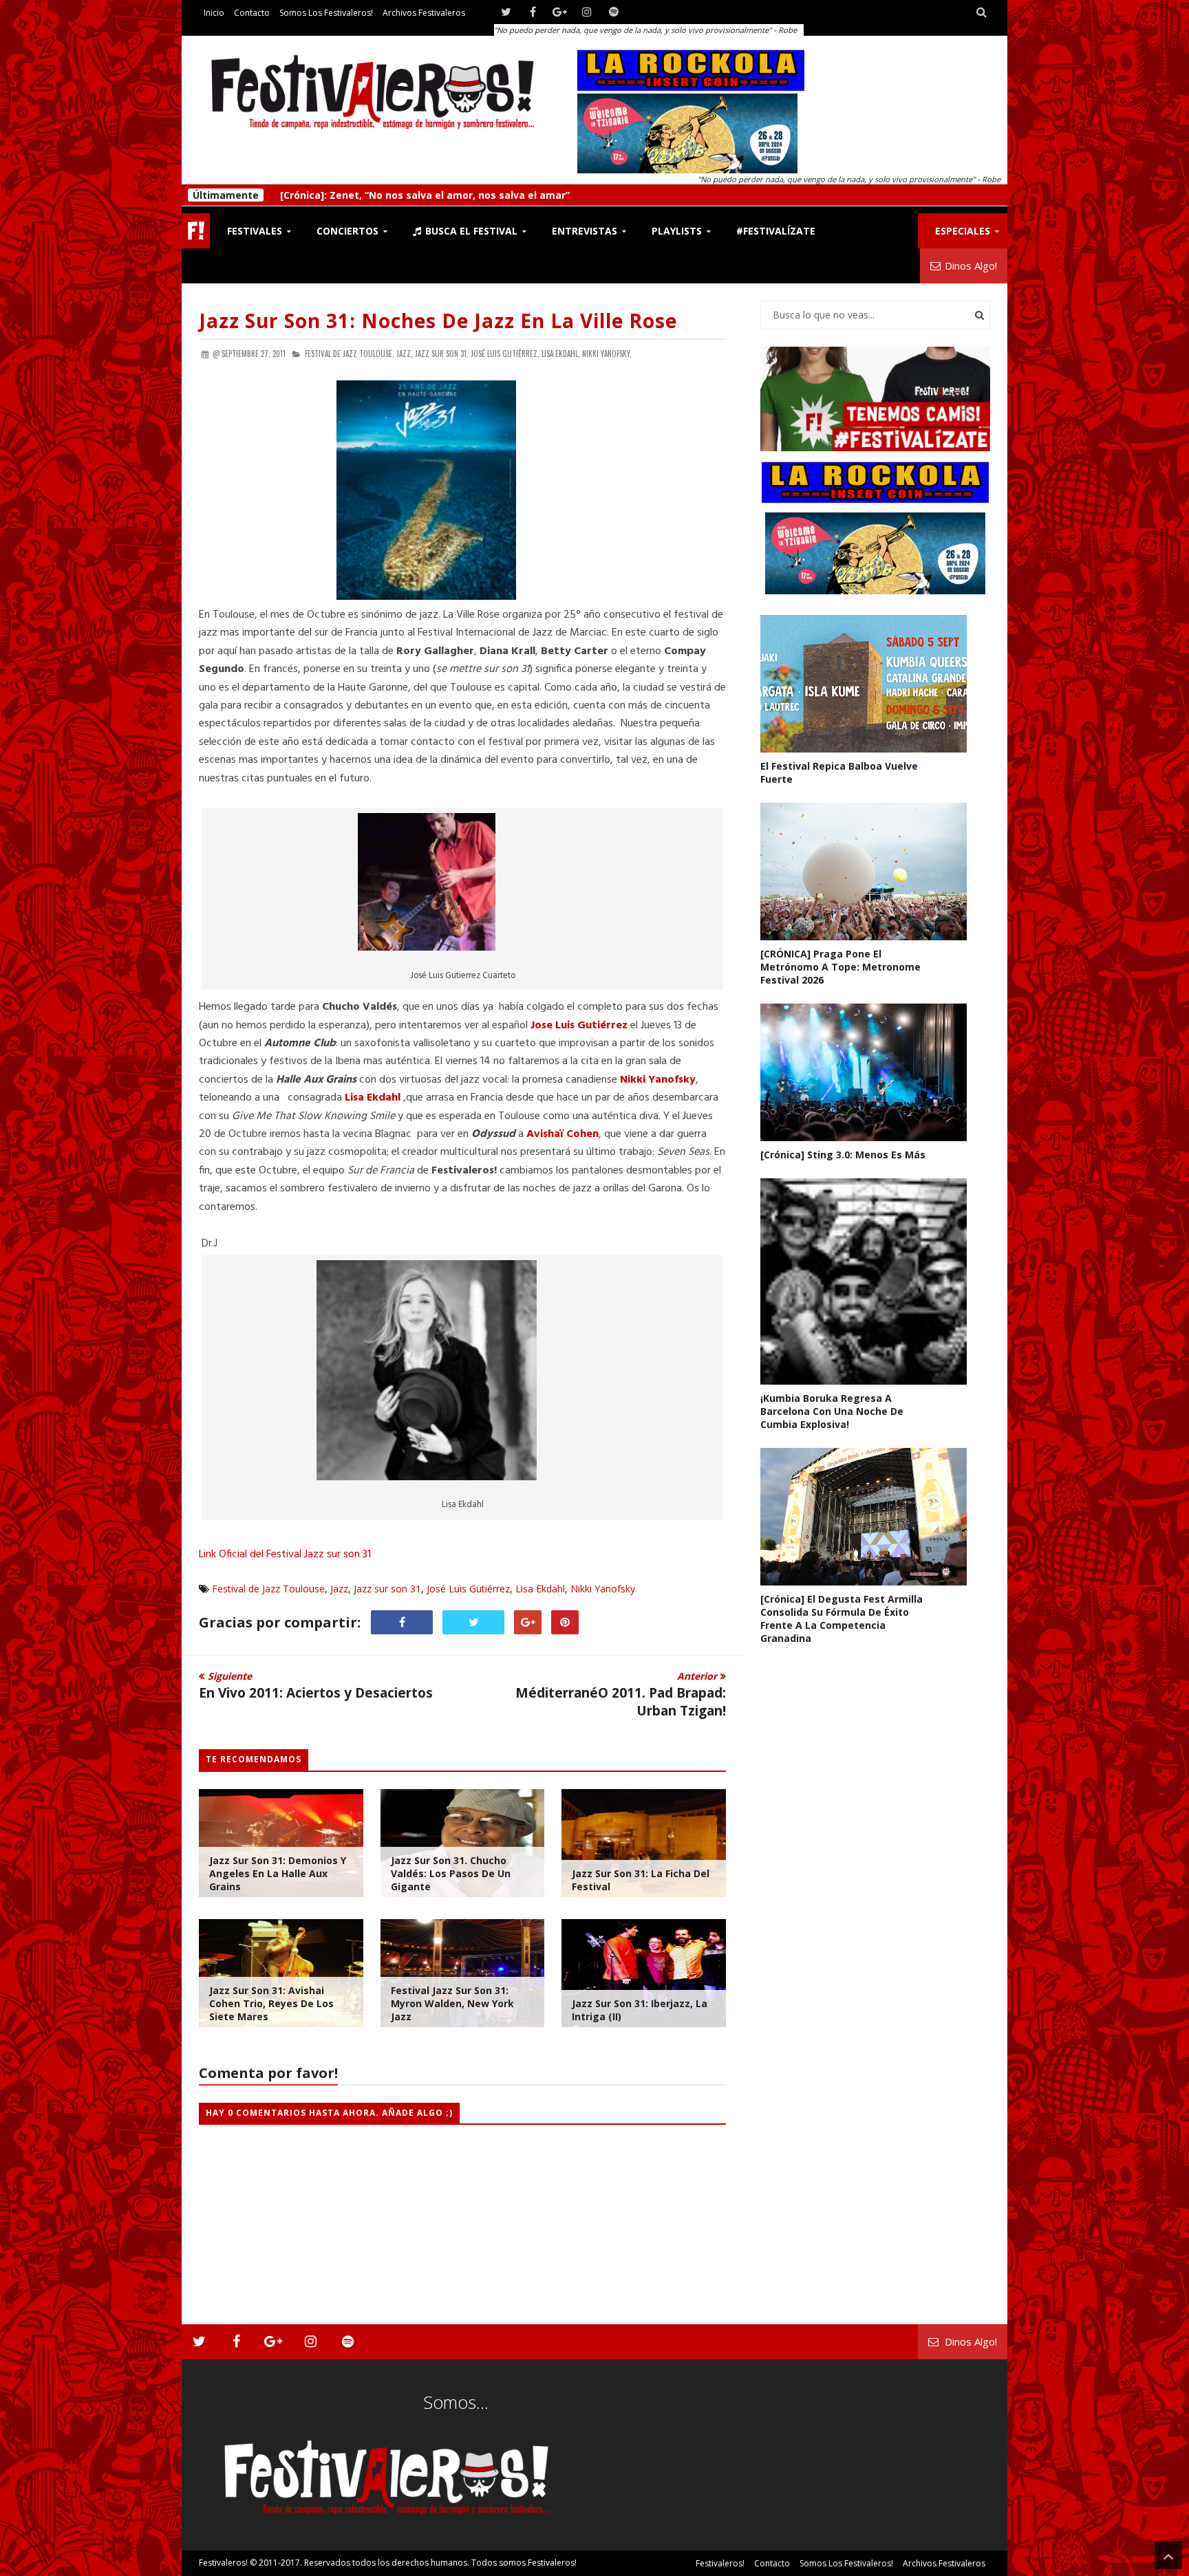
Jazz (339, 1589)
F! (196, 231)
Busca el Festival (470, 231)
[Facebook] (533, 12)
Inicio (214, 13)
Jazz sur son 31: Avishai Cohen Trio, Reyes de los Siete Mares (271, 2003)
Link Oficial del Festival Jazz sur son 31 (285, 1555)
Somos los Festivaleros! (326, 13)
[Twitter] (506, 12)
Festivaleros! (223, 2563)
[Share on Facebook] (402, 1622)
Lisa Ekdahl (540, 1589)
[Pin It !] (565, 1622)
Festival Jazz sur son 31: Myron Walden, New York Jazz (452, 2003)
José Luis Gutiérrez (468, 1589)
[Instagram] (587, 12)
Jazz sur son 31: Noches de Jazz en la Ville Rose (438, 321)
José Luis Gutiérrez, (505, 354)
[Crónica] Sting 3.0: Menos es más (363, 195)
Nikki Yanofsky (658, 1080)
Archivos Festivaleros (424, 13)
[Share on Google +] (528, 1622)
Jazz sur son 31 (387, 1589)
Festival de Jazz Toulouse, (350, 354)
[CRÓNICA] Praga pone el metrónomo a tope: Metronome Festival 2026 (840, 967)
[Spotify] (613, 12)
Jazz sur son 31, (442, 354)
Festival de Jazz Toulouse (268, 1589)
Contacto (252, 13)
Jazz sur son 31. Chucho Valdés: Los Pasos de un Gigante (451, 1873)
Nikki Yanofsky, (607, 354)
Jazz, (405, 354)
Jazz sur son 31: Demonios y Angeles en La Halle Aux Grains (278, 1873)
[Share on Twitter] (473, 1622)
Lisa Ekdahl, (561, 354)
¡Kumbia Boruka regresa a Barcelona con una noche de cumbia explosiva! (832, 1411)
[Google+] (560, 12)
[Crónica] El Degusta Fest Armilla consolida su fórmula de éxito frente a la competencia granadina (842, 1619)
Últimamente (226, 195)
